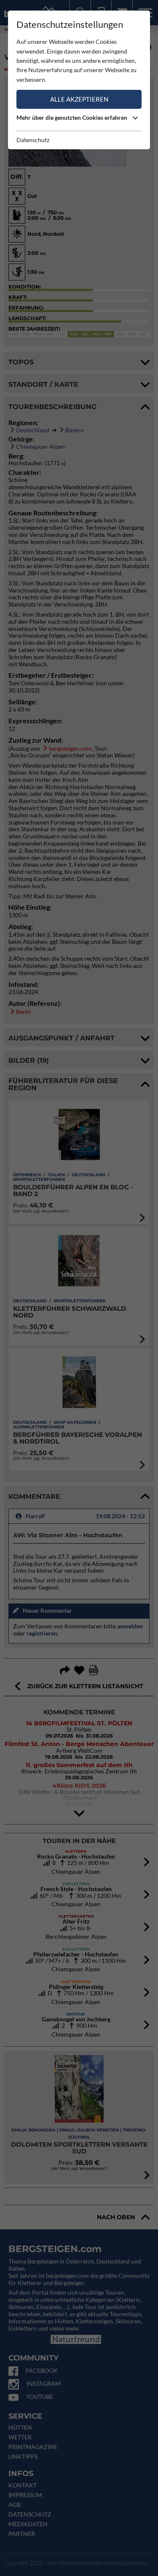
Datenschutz (33, 140)
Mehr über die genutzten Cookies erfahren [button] (72, 117)
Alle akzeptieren (79, 99)
